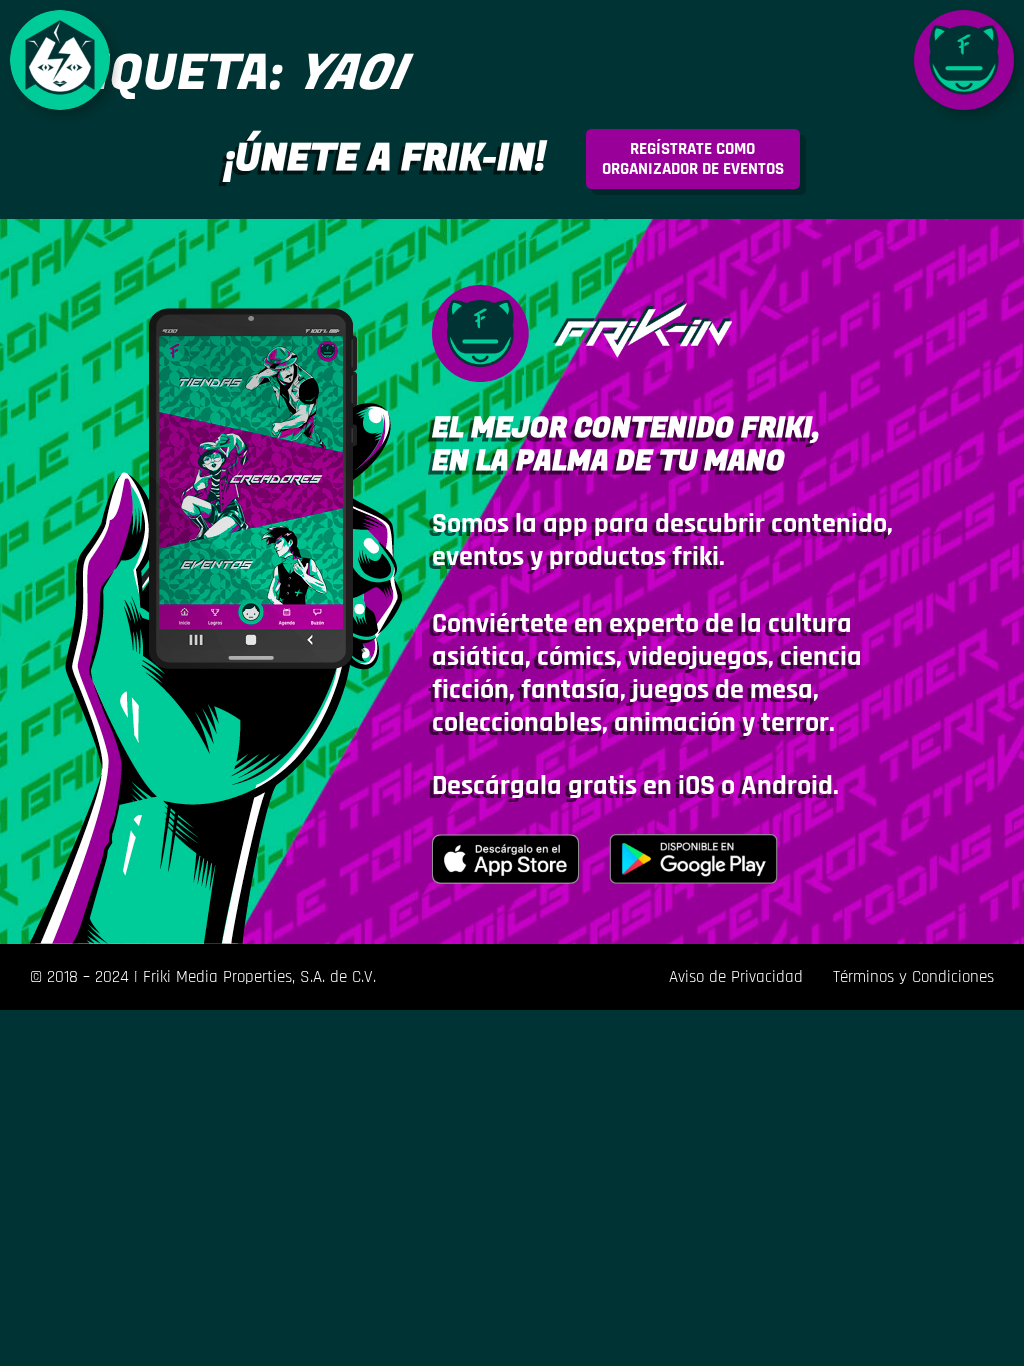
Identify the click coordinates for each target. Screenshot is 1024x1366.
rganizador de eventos (693, 159)
